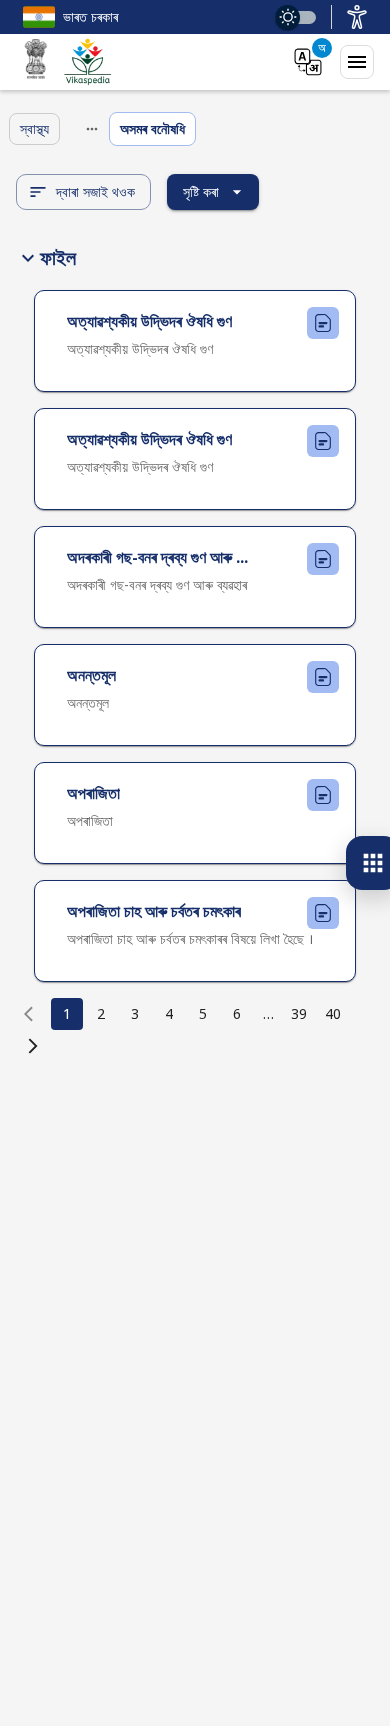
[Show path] (92, 129)
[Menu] (357, 62)
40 (333, 1013)
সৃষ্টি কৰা (201, 191)
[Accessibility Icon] (357, 17)
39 (299, 1013)
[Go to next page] (33, 1046)
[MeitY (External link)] (36, 62)
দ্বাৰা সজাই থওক (95, 191)
